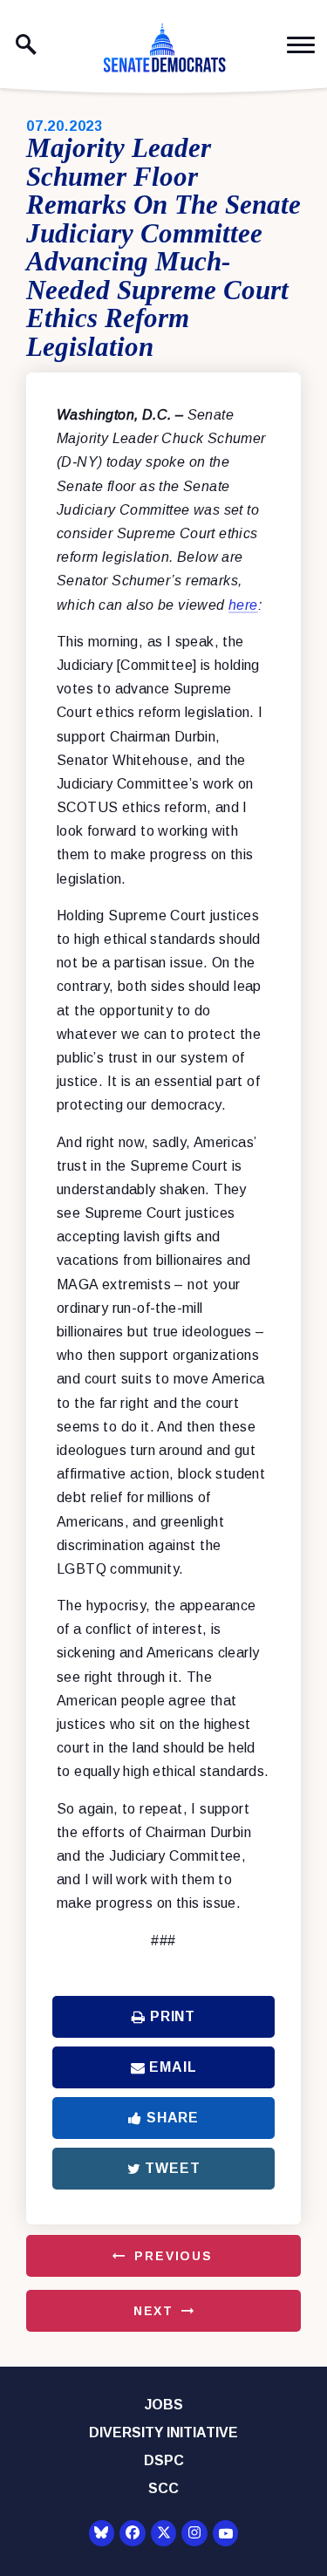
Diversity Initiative (163, 2433)
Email (173, 2067)
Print (173, 2016)
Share (173, 2118)
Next (153, 2311)
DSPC (164, 2460)
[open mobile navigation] (301, 45)
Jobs (164, 2405)
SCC (163, 2488)
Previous (174, 2256)
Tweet (172, 2168)
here (243, 605)
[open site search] (26, 44)
